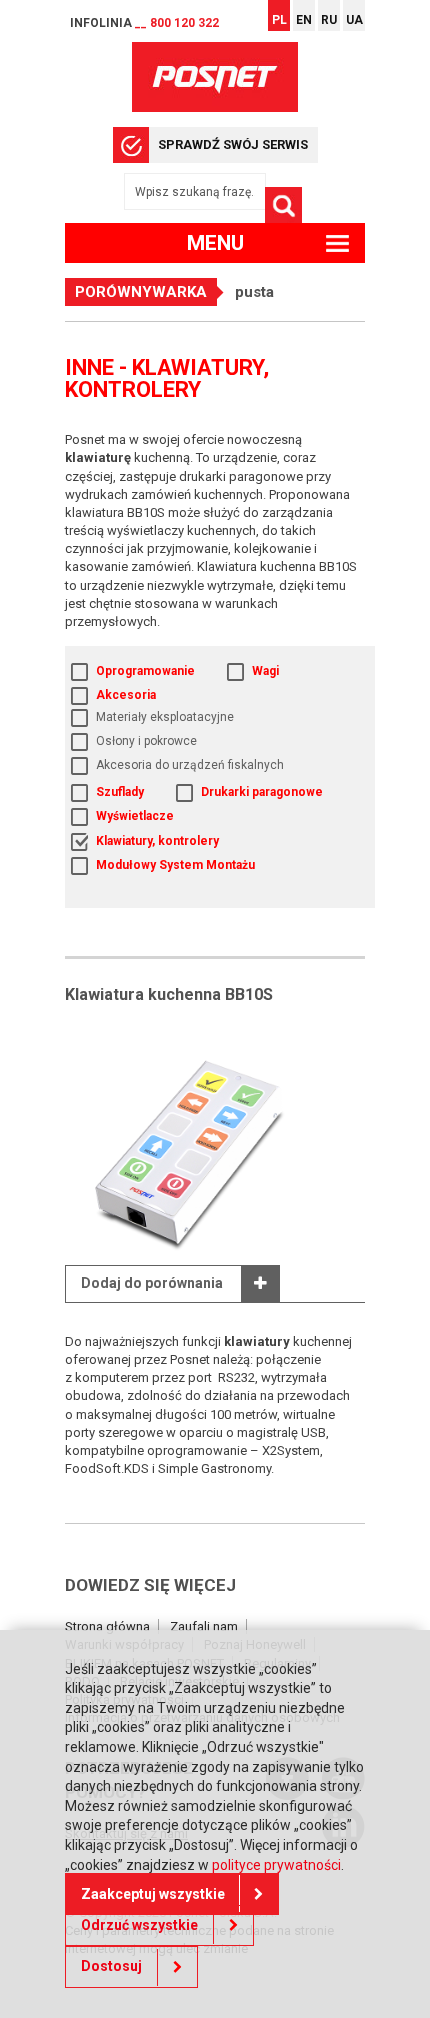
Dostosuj (111, 1966)
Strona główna (107, 1626)
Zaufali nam (204, 1626)
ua (354, 20)
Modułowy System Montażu (175, 865)
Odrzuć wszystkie (139, 1925)
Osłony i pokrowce (146, 741)
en (304, 20)
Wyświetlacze (135, 816)
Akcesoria (126, 695)
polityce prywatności (276, 1865)
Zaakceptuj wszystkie (153, 1894)
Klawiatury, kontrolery (157, 841)
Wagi (265, 671)
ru (329, 20)
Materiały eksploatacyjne (165, 717)
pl (279, 20)
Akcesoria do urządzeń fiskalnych (190, 765)
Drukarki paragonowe (262, 792)
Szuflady (120, 792)
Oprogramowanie (145, 671)
